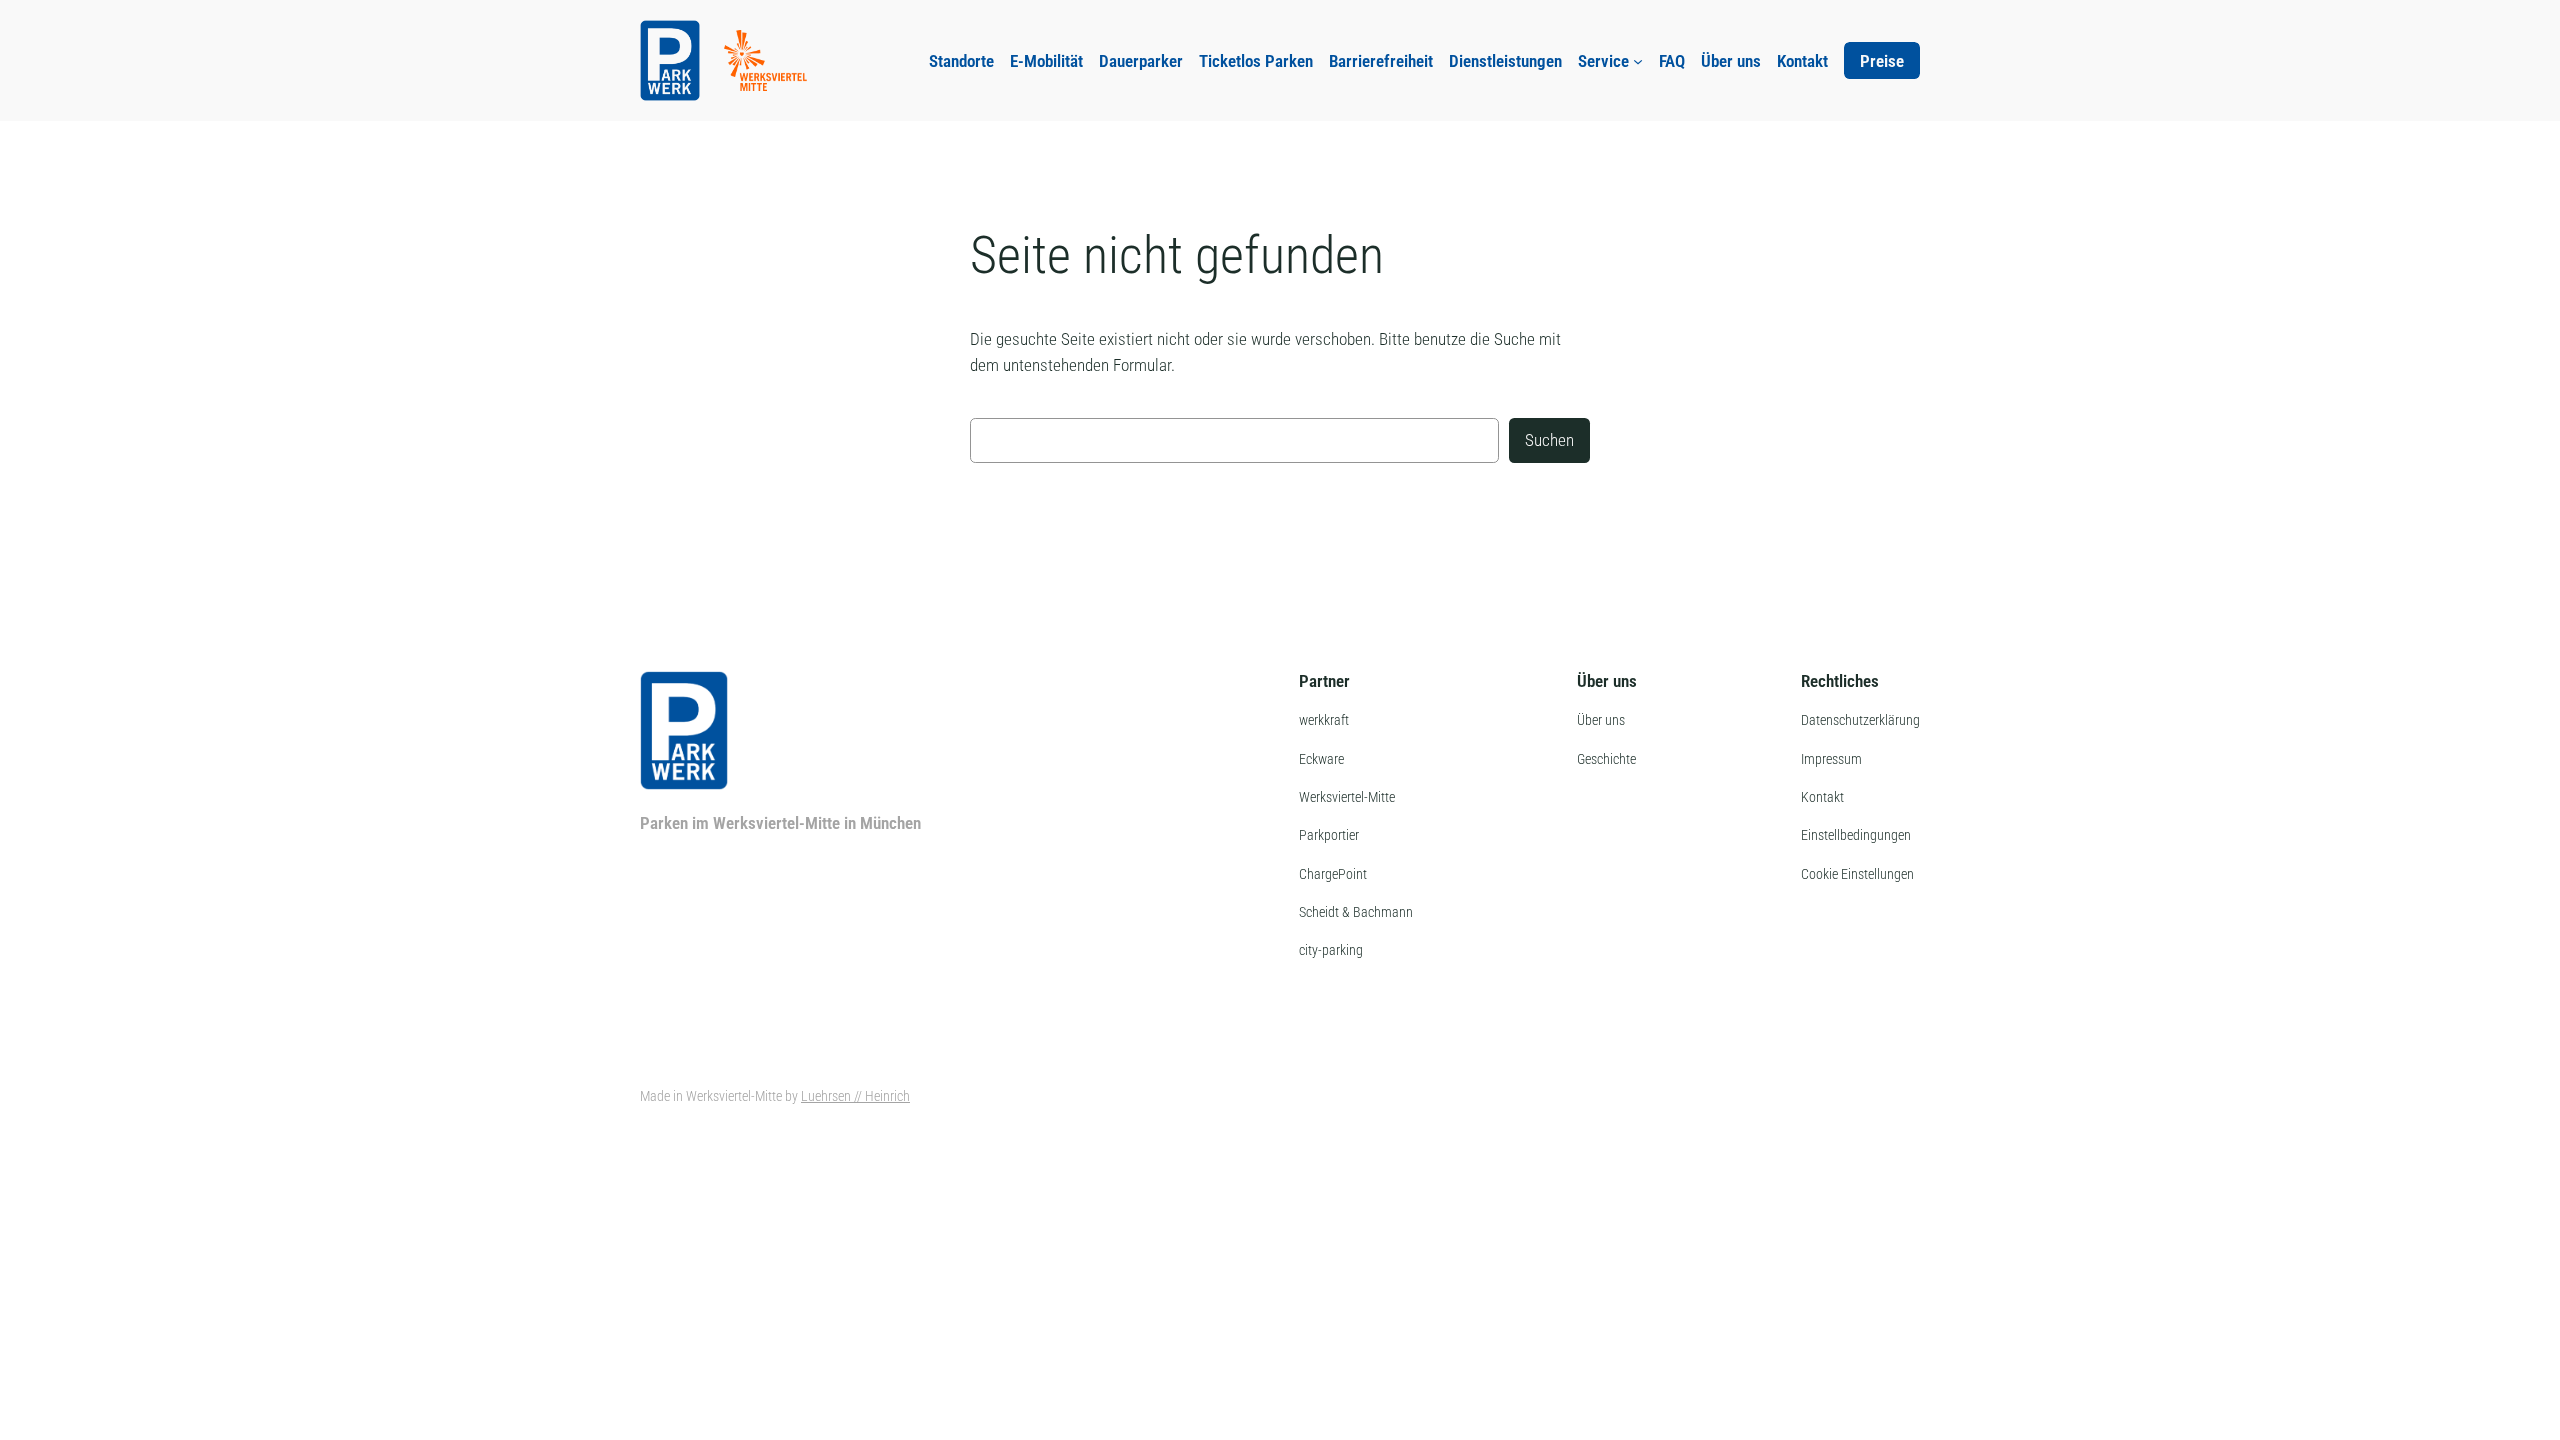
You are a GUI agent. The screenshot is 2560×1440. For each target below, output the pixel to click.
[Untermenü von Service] (1638, 61)
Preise (1882, 61)
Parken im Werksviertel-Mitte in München (780, 823)
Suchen (1549, 440)
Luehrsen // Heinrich (855, 1096)
